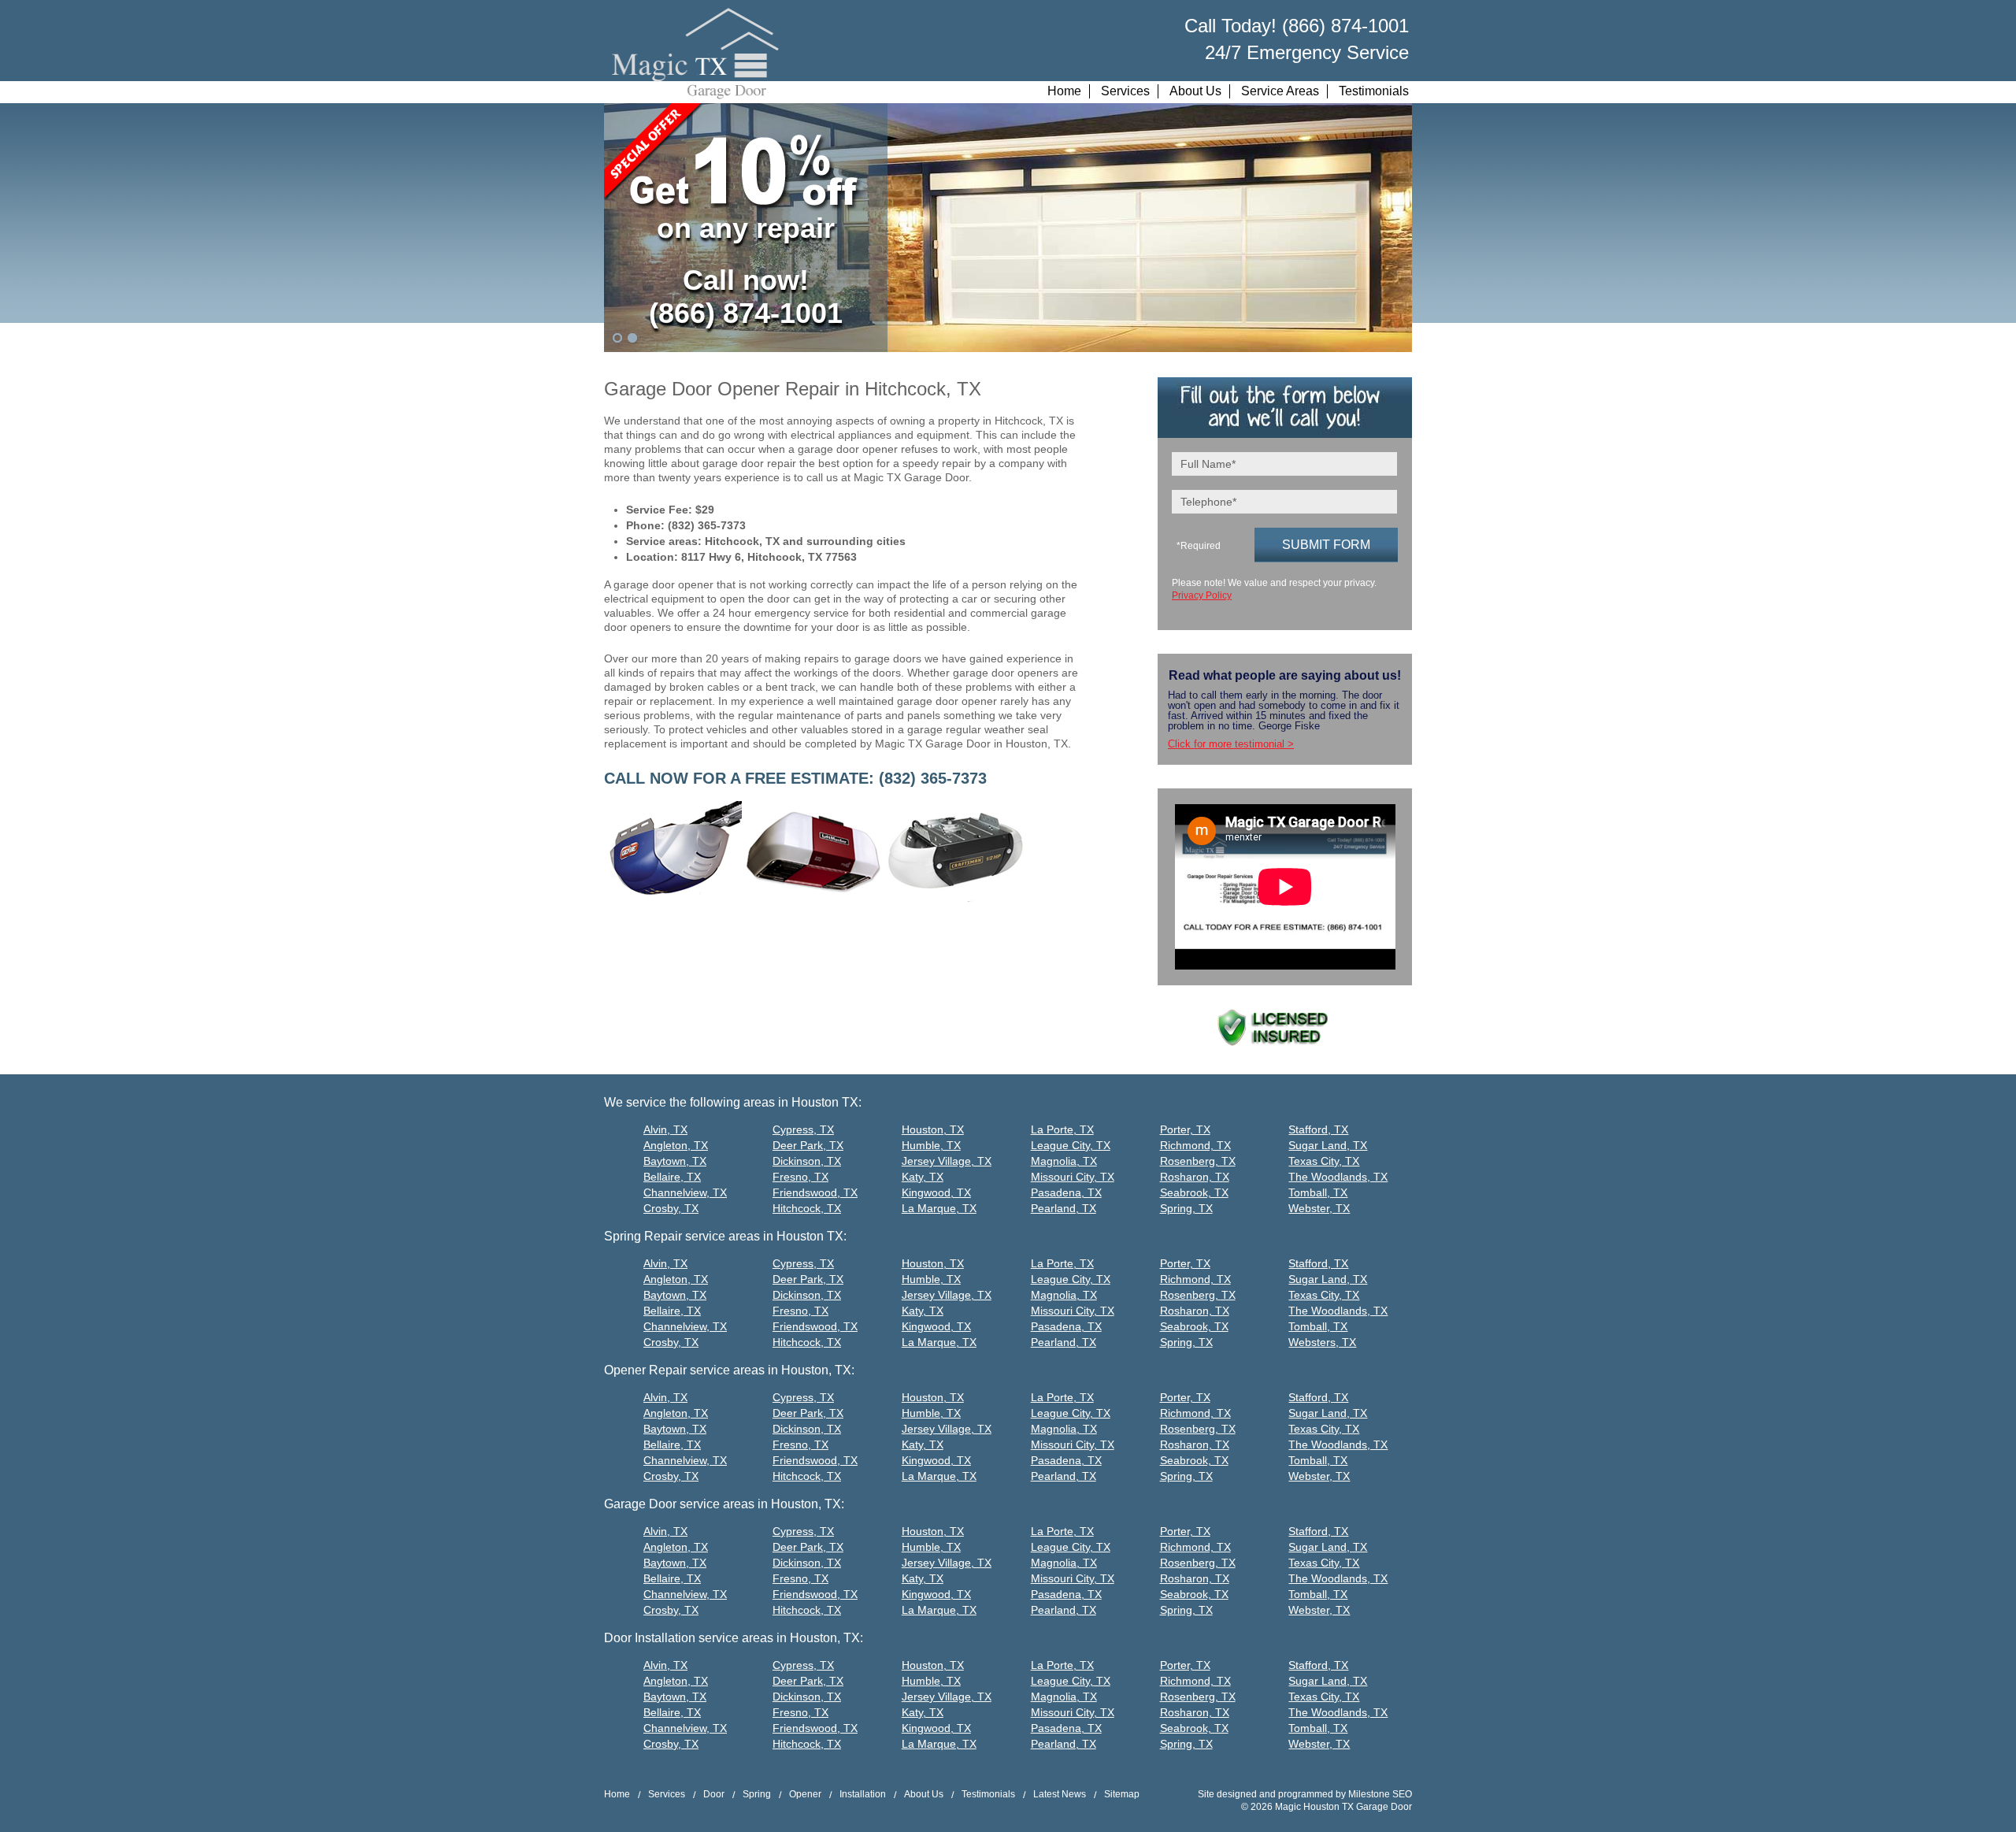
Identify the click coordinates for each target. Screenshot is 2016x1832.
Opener (805, 1794)
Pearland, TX (1064, 1208)
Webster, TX (1319, 1208)
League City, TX (1071, 1145)
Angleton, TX (676, 1145)
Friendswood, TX (815, 1192)
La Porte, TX (1062, 1129)
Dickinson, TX (807, 1161)
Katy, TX (923, 1177)
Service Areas (1280, 91)
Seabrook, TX (1194, 1192)
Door (714, 1794)
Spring (757, 1794)
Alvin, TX (665, 1129)
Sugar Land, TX (1328, 1145)
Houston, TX (933, 1129)
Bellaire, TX (672, 1177)
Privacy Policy (1202, 595)
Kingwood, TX (936, 1192)
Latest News (1060, 1794)
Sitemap (1122, 1794)
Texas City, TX (1324, 1161)
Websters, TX (1322, 1342)
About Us (1195, 91)
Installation (863, 1794)
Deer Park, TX (808, 1145)
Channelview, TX (685, 1192)
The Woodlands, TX (1338, 1177)
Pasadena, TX (1066, 1192)
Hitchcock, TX (807, 1208)
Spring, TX (1186, 1208)
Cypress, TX (803, 1129)
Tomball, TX (1318, 1192)
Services (1125, 91)
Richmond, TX (1195, 1145)
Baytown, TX (675, 1161)
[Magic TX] (695, 54)
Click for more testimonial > (1231, 744)
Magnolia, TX (1064, 1161)
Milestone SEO (1380, 1794)
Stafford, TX (1318, 1129)
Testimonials (1374, 91)
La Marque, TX (939, 1208)
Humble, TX (931, 1145)
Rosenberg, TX (1198, 1161)
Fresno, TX (800, 1177)
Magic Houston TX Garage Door (1343, 1807)
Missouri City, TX (1073, 1177)
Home (1064, 91)
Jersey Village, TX (947, 1161)
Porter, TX (1185, 1129)
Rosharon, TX (1195, 1177)
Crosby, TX (671, 1208)
